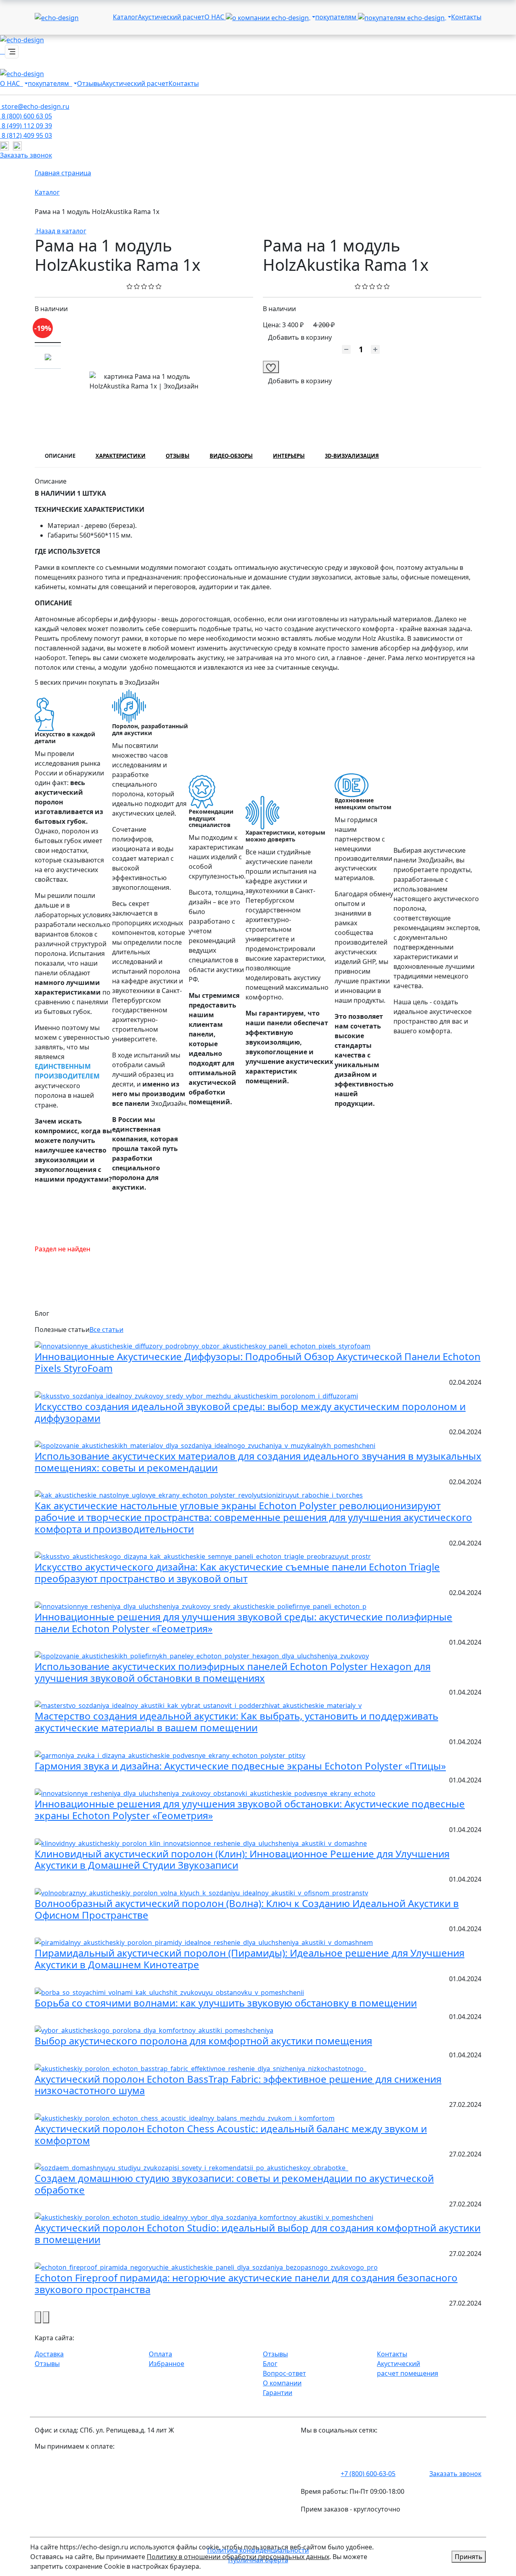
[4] (151, 286)
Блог (270, 2364)
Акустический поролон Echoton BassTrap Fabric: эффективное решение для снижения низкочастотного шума (238, 2085)
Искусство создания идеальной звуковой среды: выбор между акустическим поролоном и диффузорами (250, 1412)
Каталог (125, 17)
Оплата (160, 2354)
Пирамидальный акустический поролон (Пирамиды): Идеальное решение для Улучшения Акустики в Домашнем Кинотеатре (250, 1959)
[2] (137, 286)
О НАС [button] (215, 17)
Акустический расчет (171, 17)
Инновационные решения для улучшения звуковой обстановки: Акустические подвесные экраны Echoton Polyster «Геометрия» (250, 1809)
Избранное (166, 2364)
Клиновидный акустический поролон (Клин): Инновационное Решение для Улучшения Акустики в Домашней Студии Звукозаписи (242, 1859)
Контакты (466, 17)
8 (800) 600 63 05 (26, 116)
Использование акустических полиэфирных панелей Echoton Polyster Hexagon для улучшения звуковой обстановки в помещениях (233, 1672)
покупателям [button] (337, 17)
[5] (159, 286)
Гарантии (278, 2393)
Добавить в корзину (300, 337)
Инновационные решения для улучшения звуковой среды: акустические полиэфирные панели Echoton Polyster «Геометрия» (243, 1622)
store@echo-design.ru (35, 106)
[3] (144, 286)
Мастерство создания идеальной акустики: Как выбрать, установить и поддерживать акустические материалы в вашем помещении (236, 1722)
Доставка (49, 2354)
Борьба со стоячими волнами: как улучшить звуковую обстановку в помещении (226, 2003)
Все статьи (106, 1330)
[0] (358, 286)
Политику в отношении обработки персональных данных (238, 2557)
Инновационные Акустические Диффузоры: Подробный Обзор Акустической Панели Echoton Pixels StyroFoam (258, 1362)
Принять (469, 2557)
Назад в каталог (60, 231)
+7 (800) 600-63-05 (368, 2474)
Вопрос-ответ (284, 2373)
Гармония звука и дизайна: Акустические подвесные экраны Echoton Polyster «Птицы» (240, 1766)
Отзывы (89, 83)
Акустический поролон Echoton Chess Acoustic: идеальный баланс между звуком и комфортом (231, 2134)
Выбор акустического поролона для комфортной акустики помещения (203, 2041)
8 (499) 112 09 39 (26, 126)
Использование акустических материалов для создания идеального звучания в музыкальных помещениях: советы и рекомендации (258, 1462)
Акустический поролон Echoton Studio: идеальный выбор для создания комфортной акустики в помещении (258, 2233)
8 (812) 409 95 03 (26, 135)
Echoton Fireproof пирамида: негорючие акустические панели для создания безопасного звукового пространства (246, 2283)
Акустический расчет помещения (408, 2368)
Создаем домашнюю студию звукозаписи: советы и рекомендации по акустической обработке (234, 2184)
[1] (130, 286)
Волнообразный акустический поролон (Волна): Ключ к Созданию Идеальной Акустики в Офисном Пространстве (247, 1909)
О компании (282, 2383)
